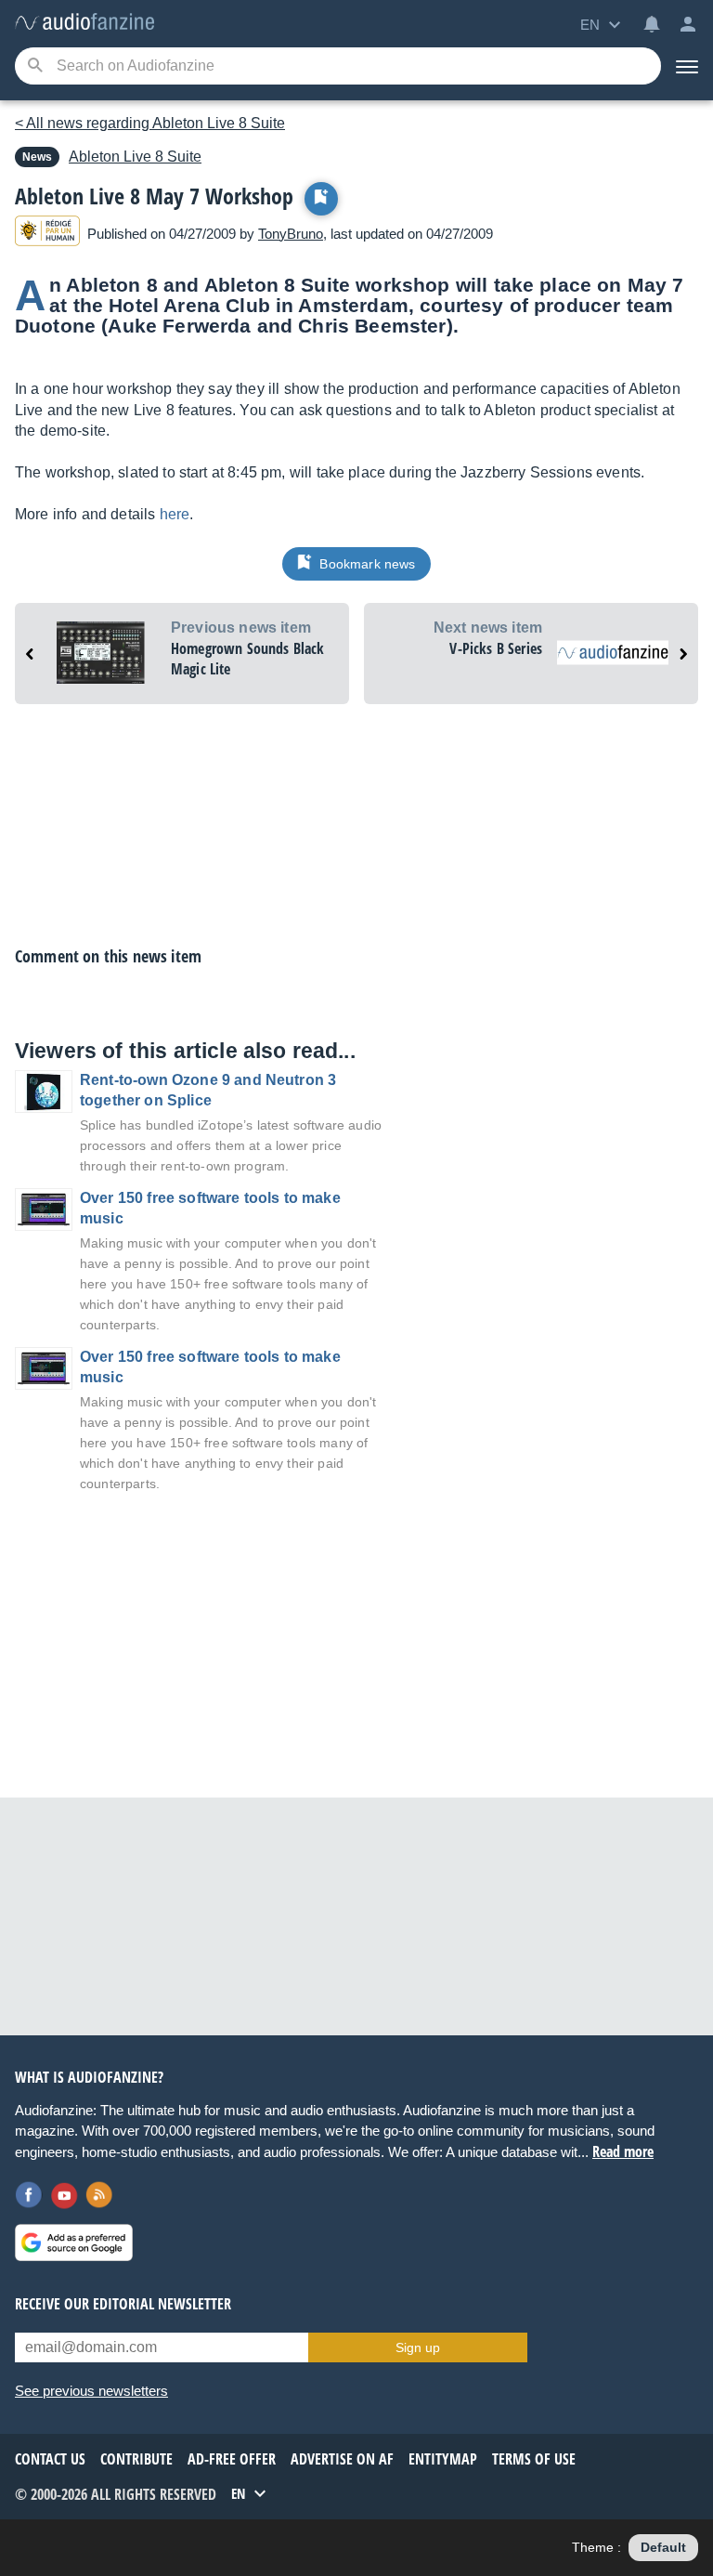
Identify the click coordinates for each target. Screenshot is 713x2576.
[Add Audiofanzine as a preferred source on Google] (74, 2243)
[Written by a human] (47, 234)
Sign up (418, 2347)
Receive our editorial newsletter (123, 2304)
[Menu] (687, 66)
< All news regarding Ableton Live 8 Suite (150, 123)
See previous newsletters (91, 2391)
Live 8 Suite (135, 157)
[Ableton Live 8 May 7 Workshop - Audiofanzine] (84, 23)
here (175, 514)
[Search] (35, 66)
